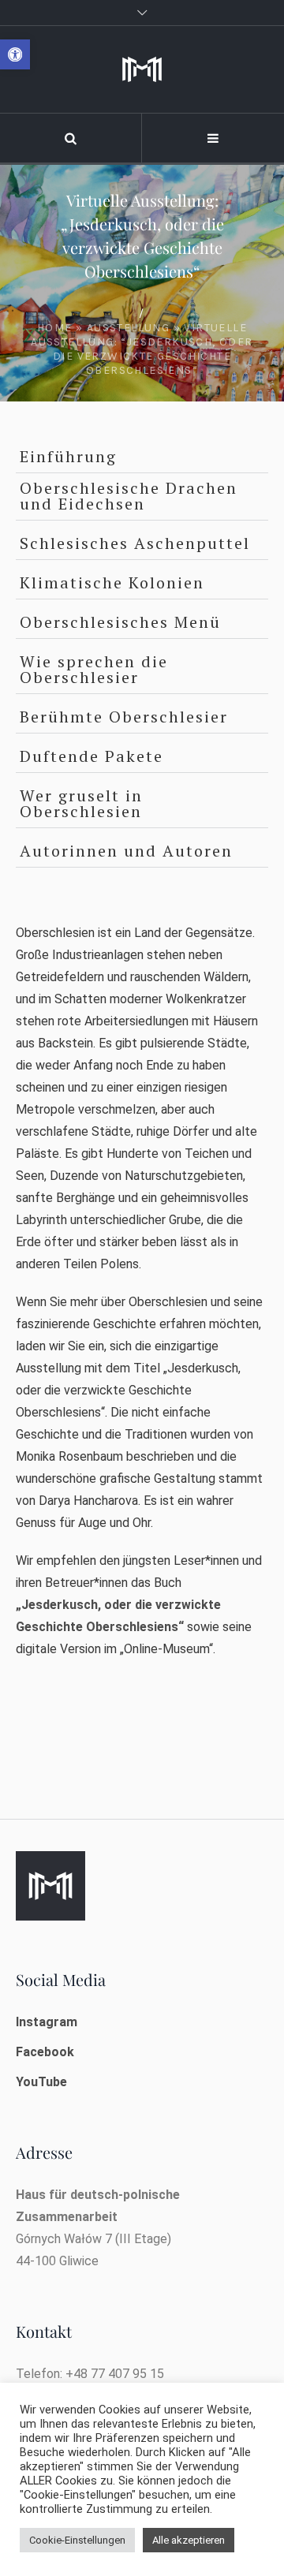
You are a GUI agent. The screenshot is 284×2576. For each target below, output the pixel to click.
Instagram (47, 2022)
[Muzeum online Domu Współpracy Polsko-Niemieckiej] (142, 69)
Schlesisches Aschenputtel (135, 543)
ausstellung (128, 328)
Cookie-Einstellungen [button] (77, 2540)
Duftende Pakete (92, 756)
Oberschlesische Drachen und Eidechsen (129, 496)
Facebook (45, 2052)
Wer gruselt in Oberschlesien (81, 803)
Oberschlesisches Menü (120, 622)
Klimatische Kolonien (112, 582)
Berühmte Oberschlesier (124, 717)
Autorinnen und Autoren (126, 851)
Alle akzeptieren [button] (189, 2540)
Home (55, 328)
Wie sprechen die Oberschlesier (94, 669)
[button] (15, 54)
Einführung (68, 456)
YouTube (41, 2082)
